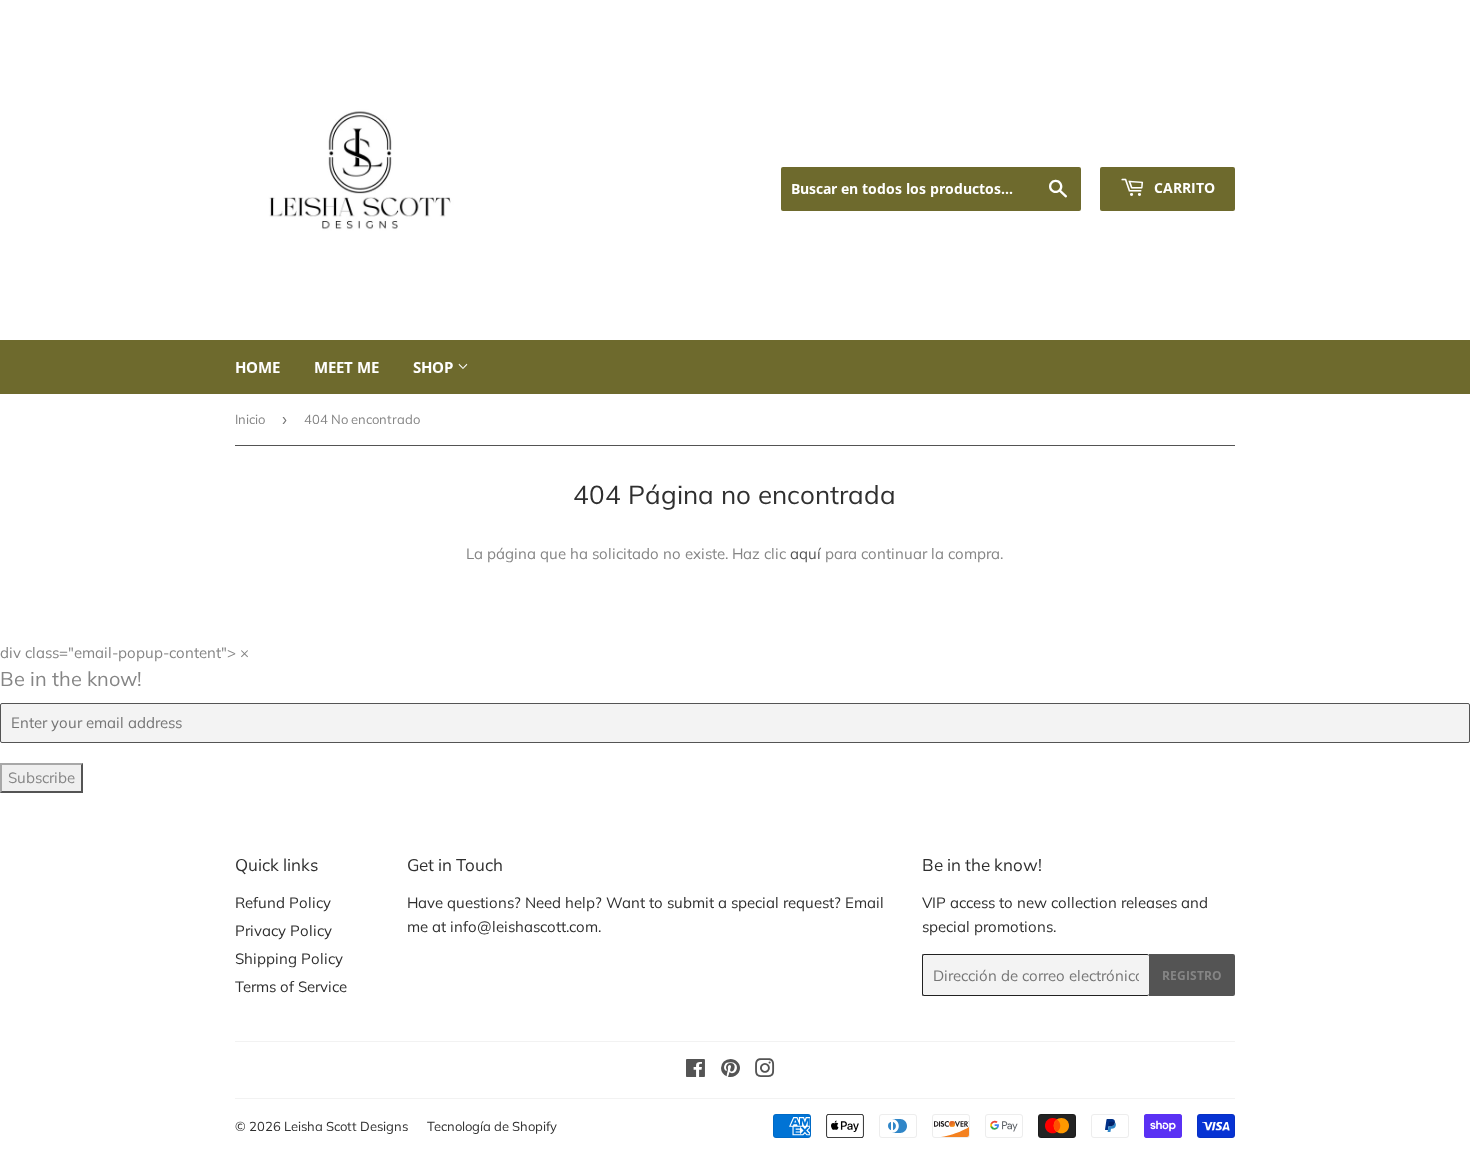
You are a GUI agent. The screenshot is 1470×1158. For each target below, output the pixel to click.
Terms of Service (291, 986)
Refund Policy (283, 902)
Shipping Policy (289, 958)
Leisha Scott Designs (346, 1126)
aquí (805, 553)
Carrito (1182, 187)
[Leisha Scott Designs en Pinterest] (730, 1070)
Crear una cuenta (1181, 141)
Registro (1192, 975)
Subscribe (41, 777)
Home (257, 367)
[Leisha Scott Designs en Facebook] (695, 1070)
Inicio (250, 419)
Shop (435, 367)
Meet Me (346, 367)
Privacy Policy (283, 930)
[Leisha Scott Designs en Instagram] (765, 1070)
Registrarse (1069, 141)
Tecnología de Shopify (492, 1126)
